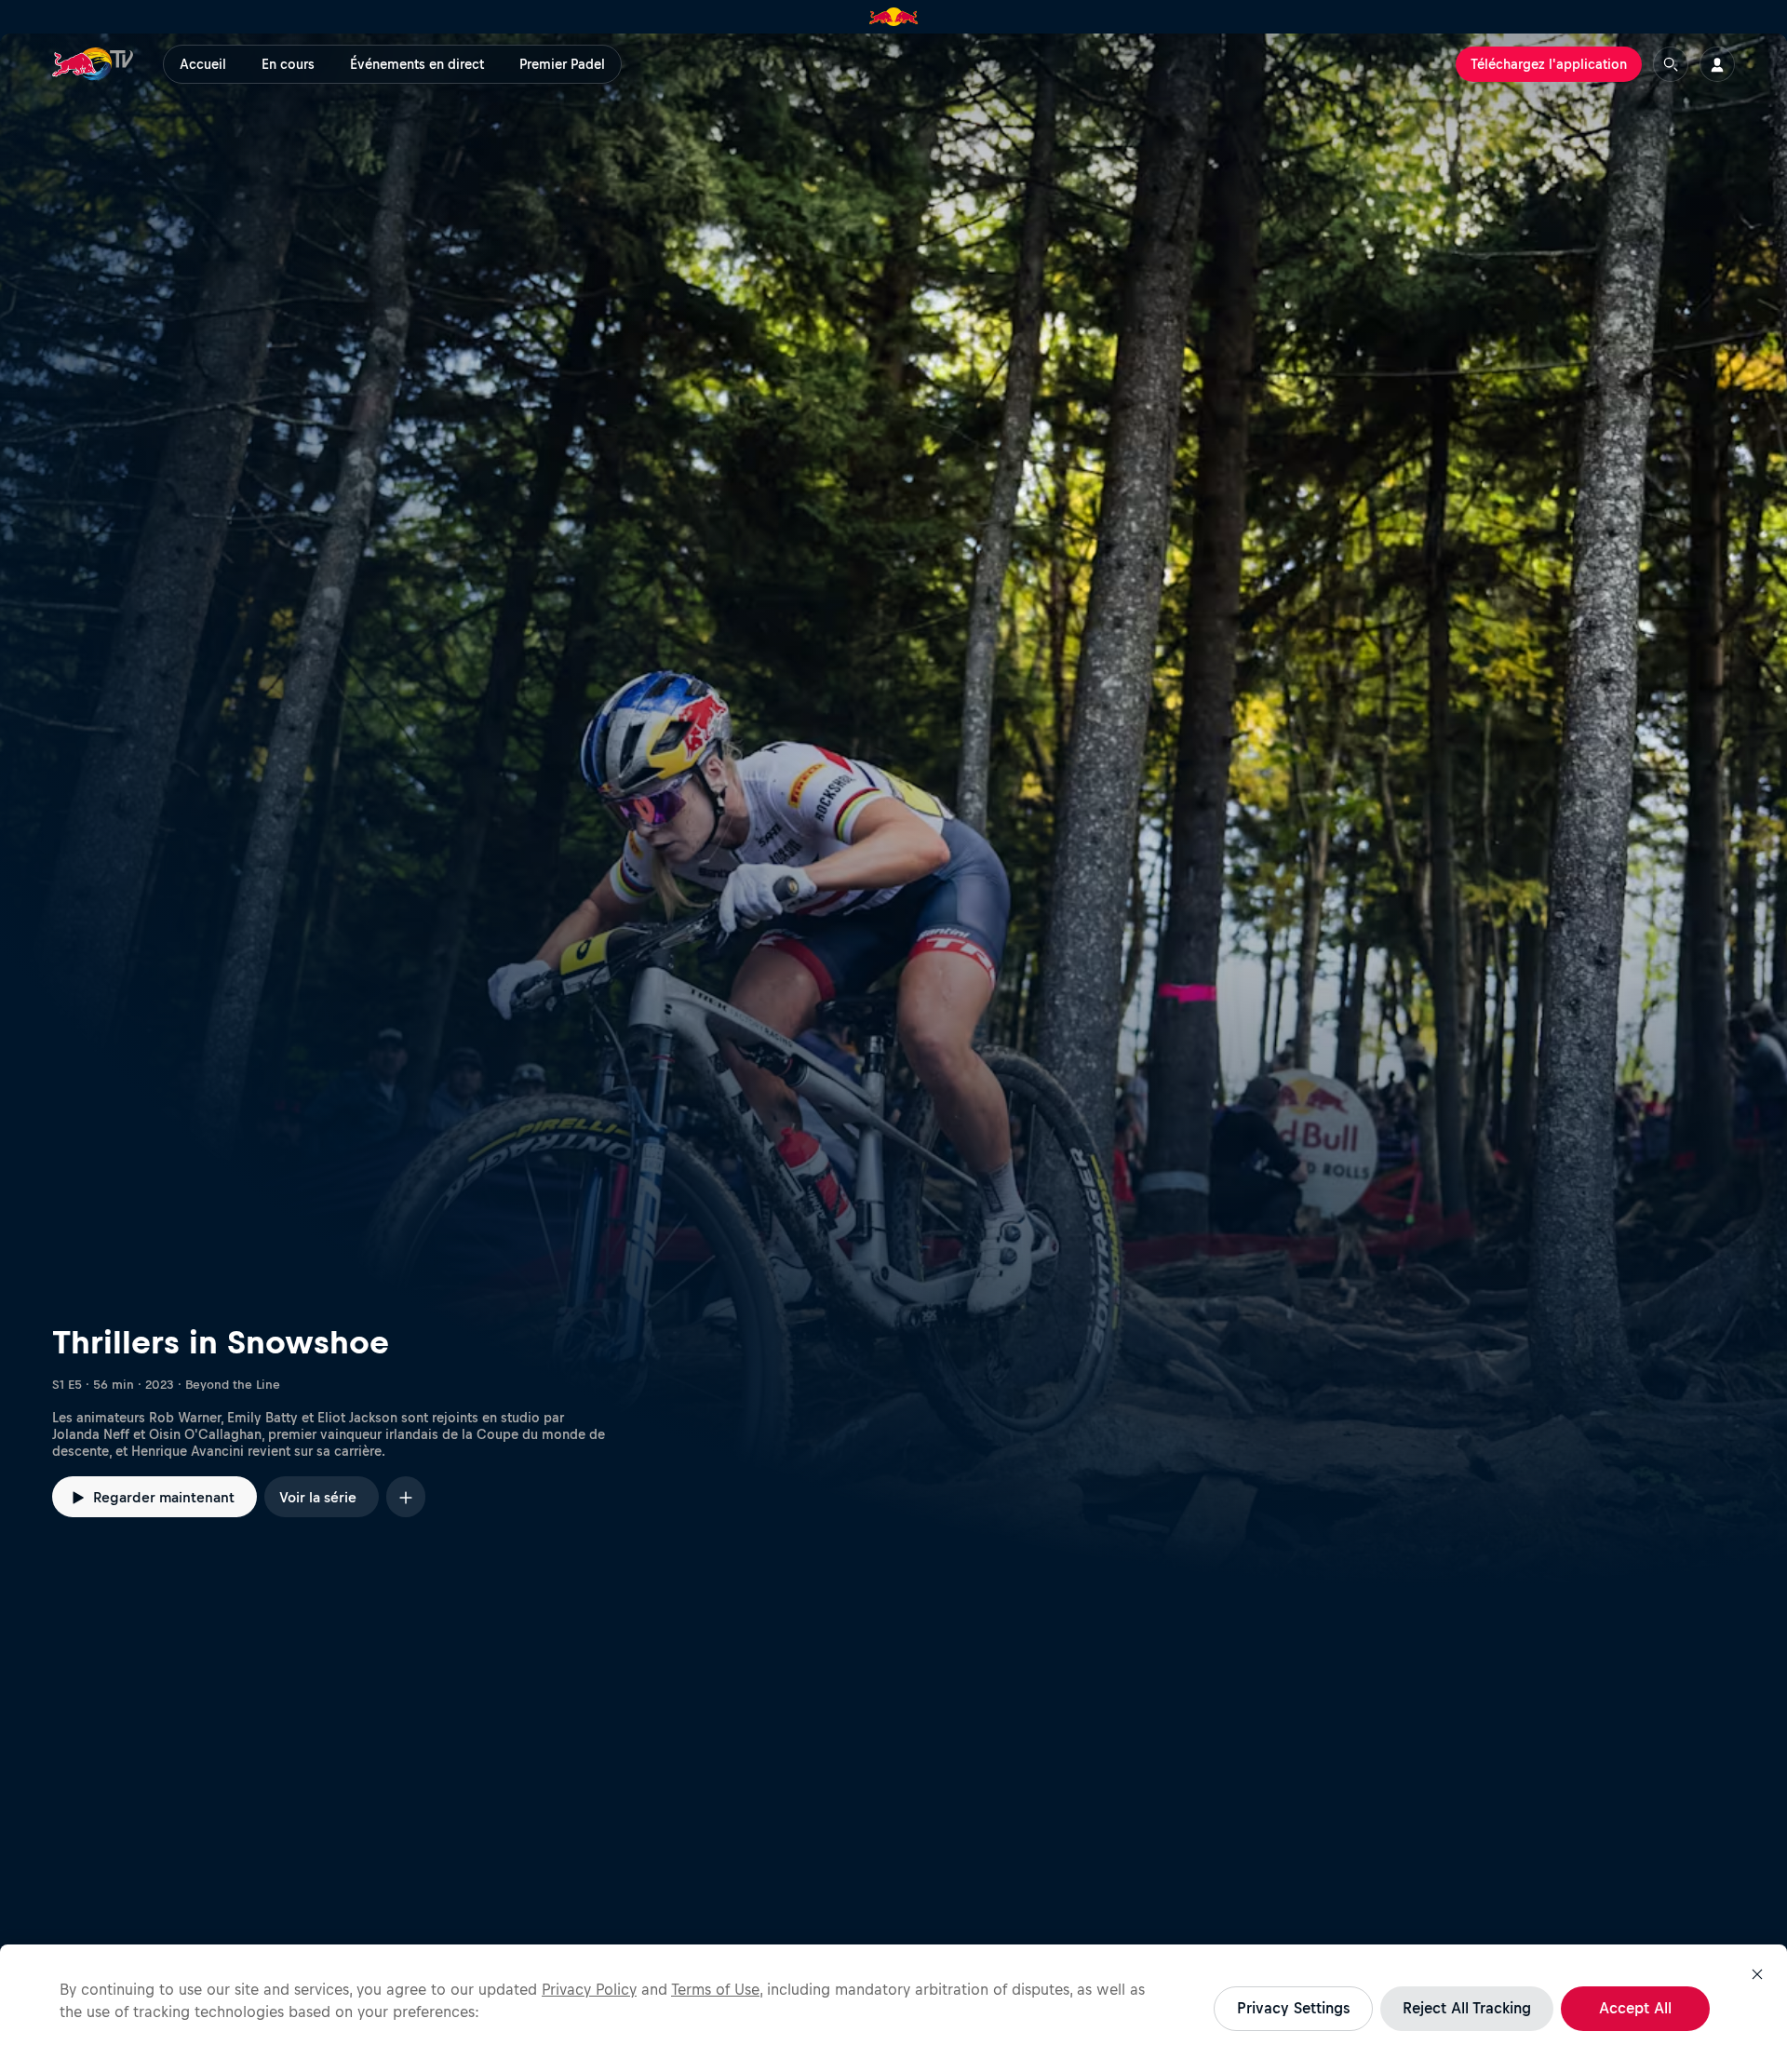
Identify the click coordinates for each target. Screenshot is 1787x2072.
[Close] (1757, 1974)
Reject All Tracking (1467, 2008)
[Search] (1671, 64)
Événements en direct (417, 64)
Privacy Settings (1293, 2008)
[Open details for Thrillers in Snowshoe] (893, 811)
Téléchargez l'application (1549, 64)
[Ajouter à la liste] (406, 1496)
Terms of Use (715, 1989)
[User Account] (1717, 64)
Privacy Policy (589, 1989)
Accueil (203, 64)
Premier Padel (562, 64)
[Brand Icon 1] (894, 17)
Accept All (1635, 2008)
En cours (288, 64)
